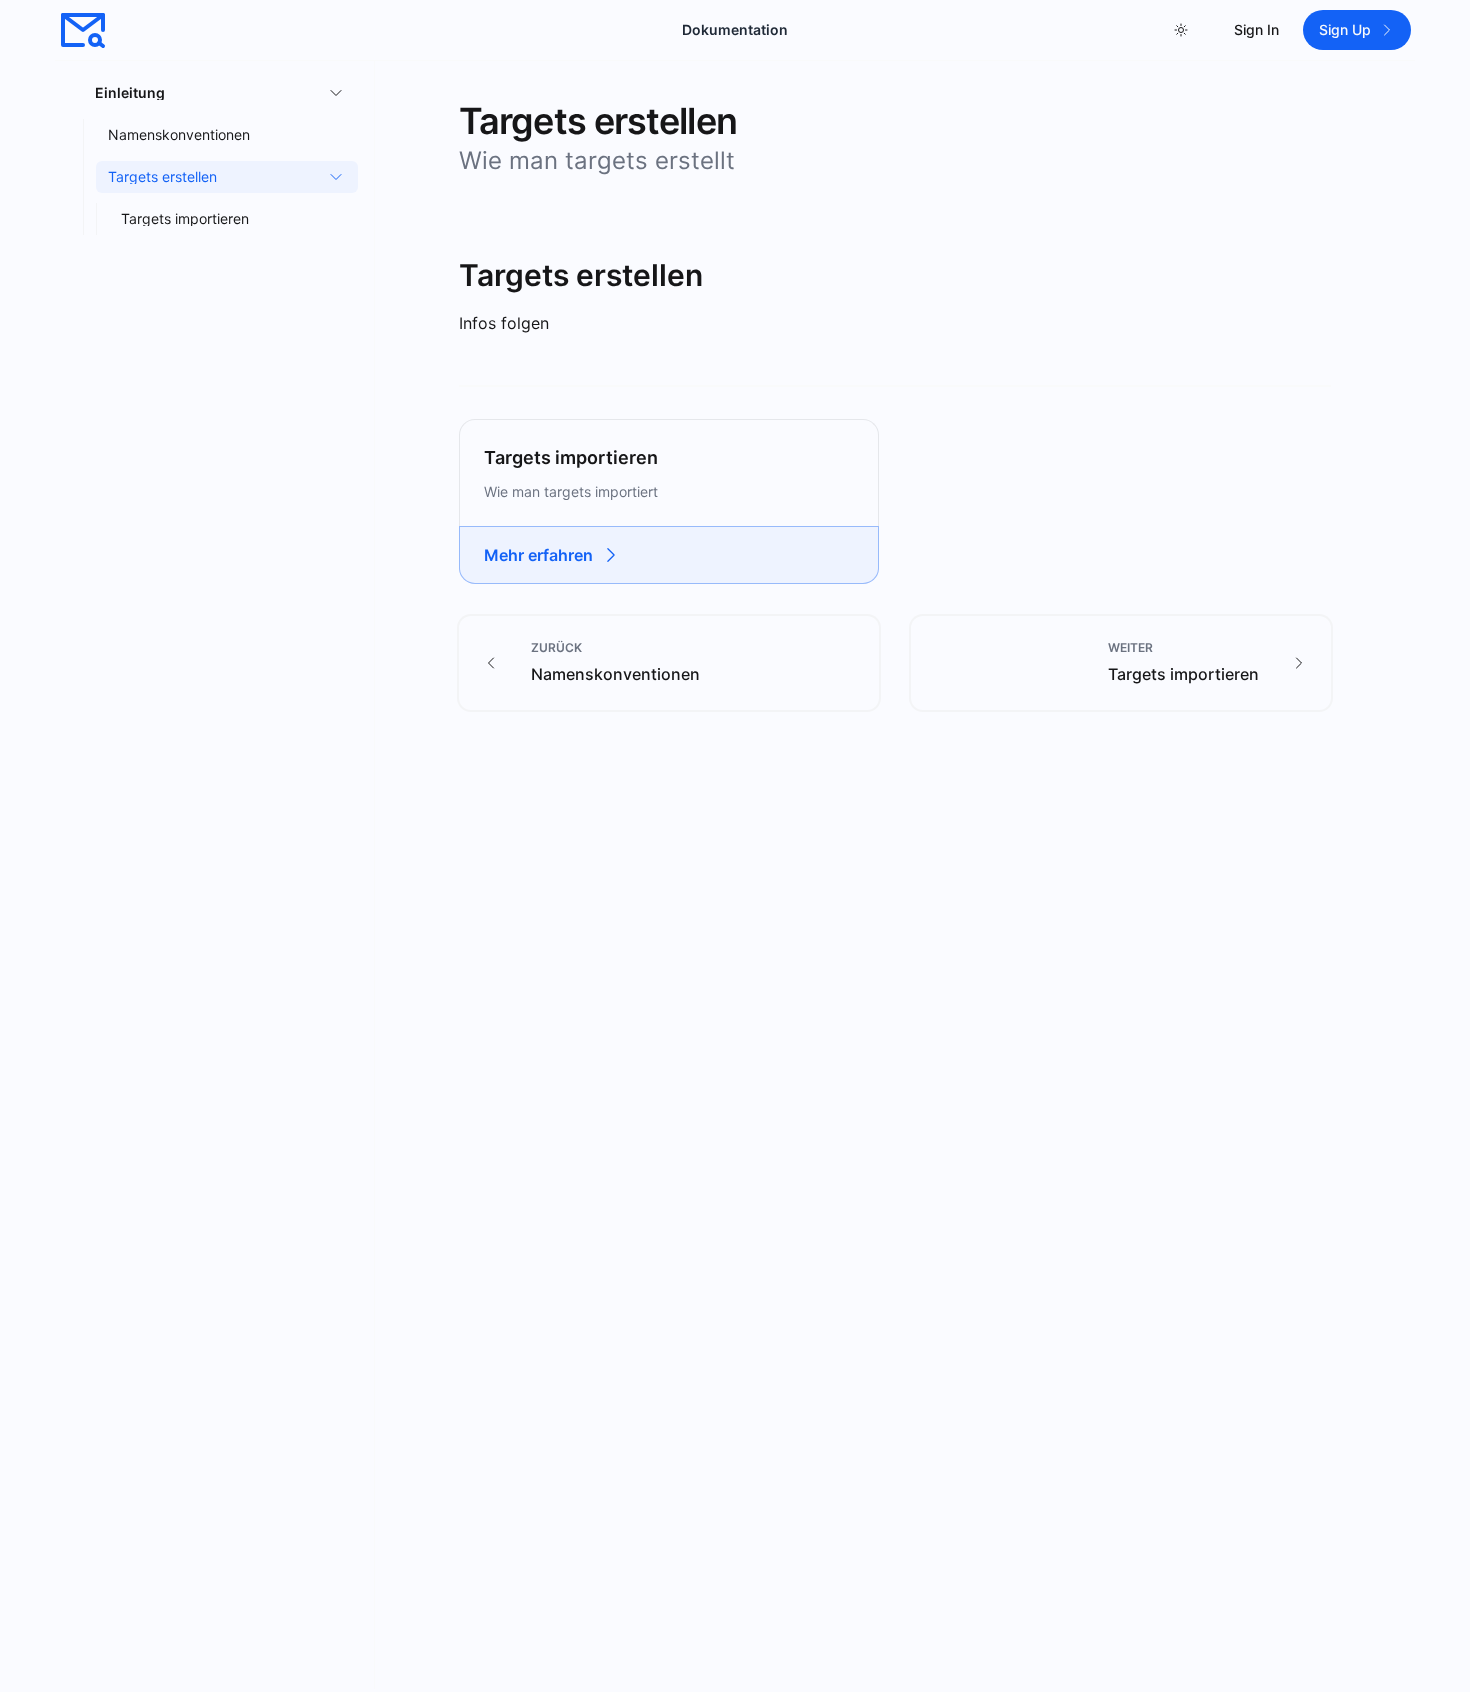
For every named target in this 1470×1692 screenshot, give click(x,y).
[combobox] (1181, 30)
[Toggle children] (333, 93)
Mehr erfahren (538, 555)
